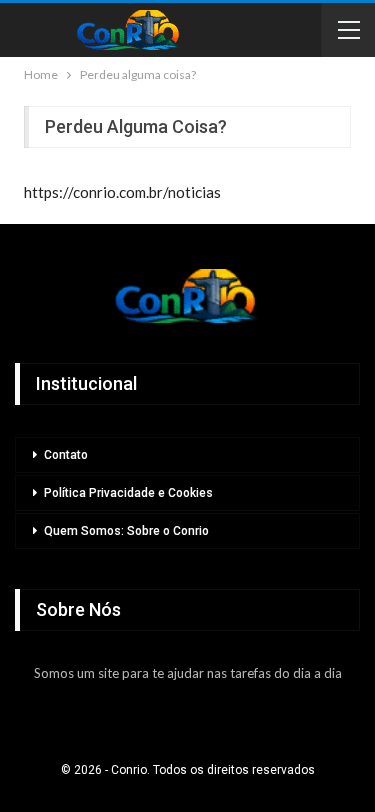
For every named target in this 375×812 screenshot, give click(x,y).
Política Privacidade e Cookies (128, 493)
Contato (66, 455)
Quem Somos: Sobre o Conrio (126, 531)
